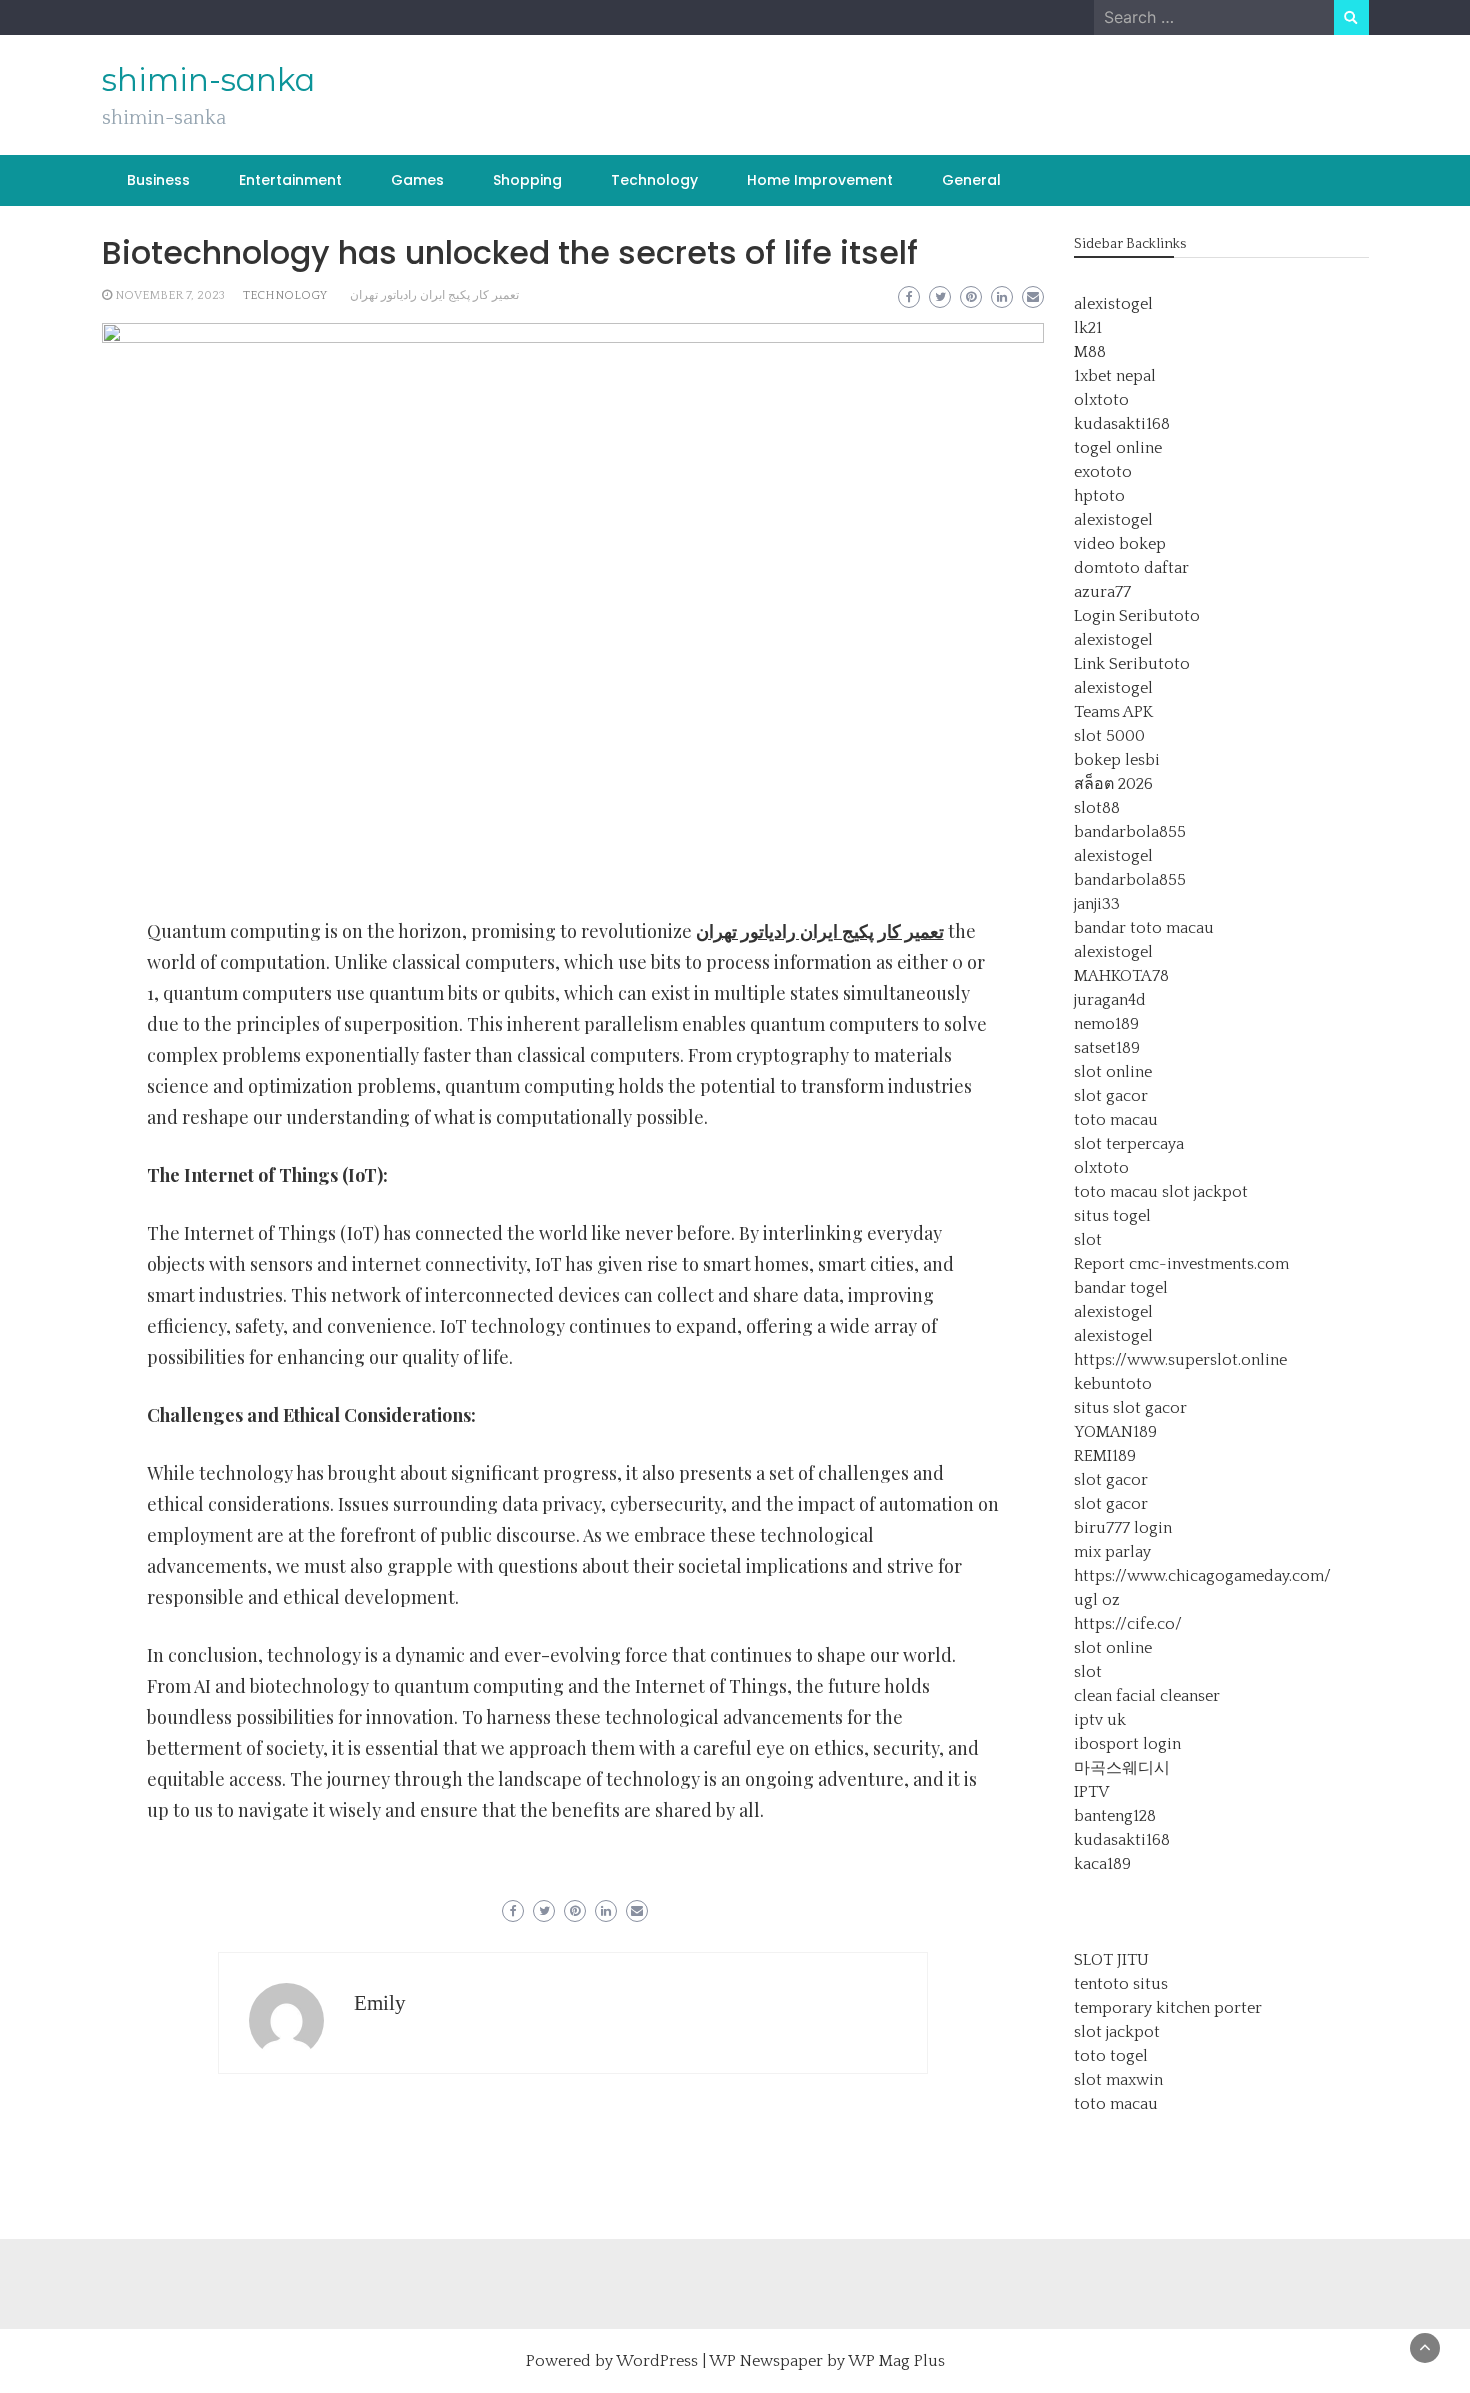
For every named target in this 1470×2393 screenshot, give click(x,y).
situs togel (1112, 1216)
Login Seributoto (1137, 616)
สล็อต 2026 (1113, 784)
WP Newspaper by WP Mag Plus (827, 2361)
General (971, 180)
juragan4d (1110, 1000)
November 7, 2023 (170, 295)
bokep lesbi (1117, 760)
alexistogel (1113, 304)
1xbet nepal (1115, 376)
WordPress (657, 2361)
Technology (654, 180)
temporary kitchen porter (1168, 2008)
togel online (1118, 448)
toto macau (1116, 1120)
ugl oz (1097, 1600)
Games (417, 180)
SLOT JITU (1111, 1960)
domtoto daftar (1131, 568)
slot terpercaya (1129, 1144)
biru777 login (1123, 1528)
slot (1088, 1240)
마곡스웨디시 (1122, 1768)
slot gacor (1111, 1096)
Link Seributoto (1132, 664)
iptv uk (1100, 1720)
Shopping (527, 180)
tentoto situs (1121, 1984)
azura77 (1102, 592)
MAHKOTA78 (1121, 976)
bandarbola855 (1130, 832)
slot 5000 (1109, 736)
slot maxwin (1118, 2080)
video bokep (1120, 544)
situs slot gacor (1130, 1408)
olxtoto (1101, 400)
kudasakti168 (1122, 424)
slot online (1113, 1072)
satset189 (1107, 1048)
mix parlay (1112, 1552)
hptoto (1099, 496)
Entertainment (290, 180)
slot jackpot (1205, 1192)
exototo (1103, 472)
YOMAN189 (1115, 1432)
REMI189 (1105, 1456)
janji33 (1097, 904)
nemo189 (1106, 1024)
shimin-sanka (208, 80)
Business (158, 180)
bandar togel (1121, 1288)
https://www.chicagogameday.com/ (1202, 1576)
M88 (1090, 352)
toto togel (1111, 2056)
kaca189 (1102, 1864)
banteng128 (1115, 1816)
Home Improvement (820, 180)
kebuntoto (1113, 1384)
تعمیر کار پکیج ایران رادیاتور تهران (434, 295)
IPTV (1091, 1792)
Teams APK (1113, 712)
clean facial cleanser (1147, 1696)
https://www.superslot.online (1180, 1360)
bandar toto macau (1144, 928)
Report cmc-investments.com (1181, 1264)
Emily (380, 2003)
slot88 (1097, 808)
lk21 (1088, 328)
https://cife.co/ (1128, 1624)
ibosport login (1127, 1744)
